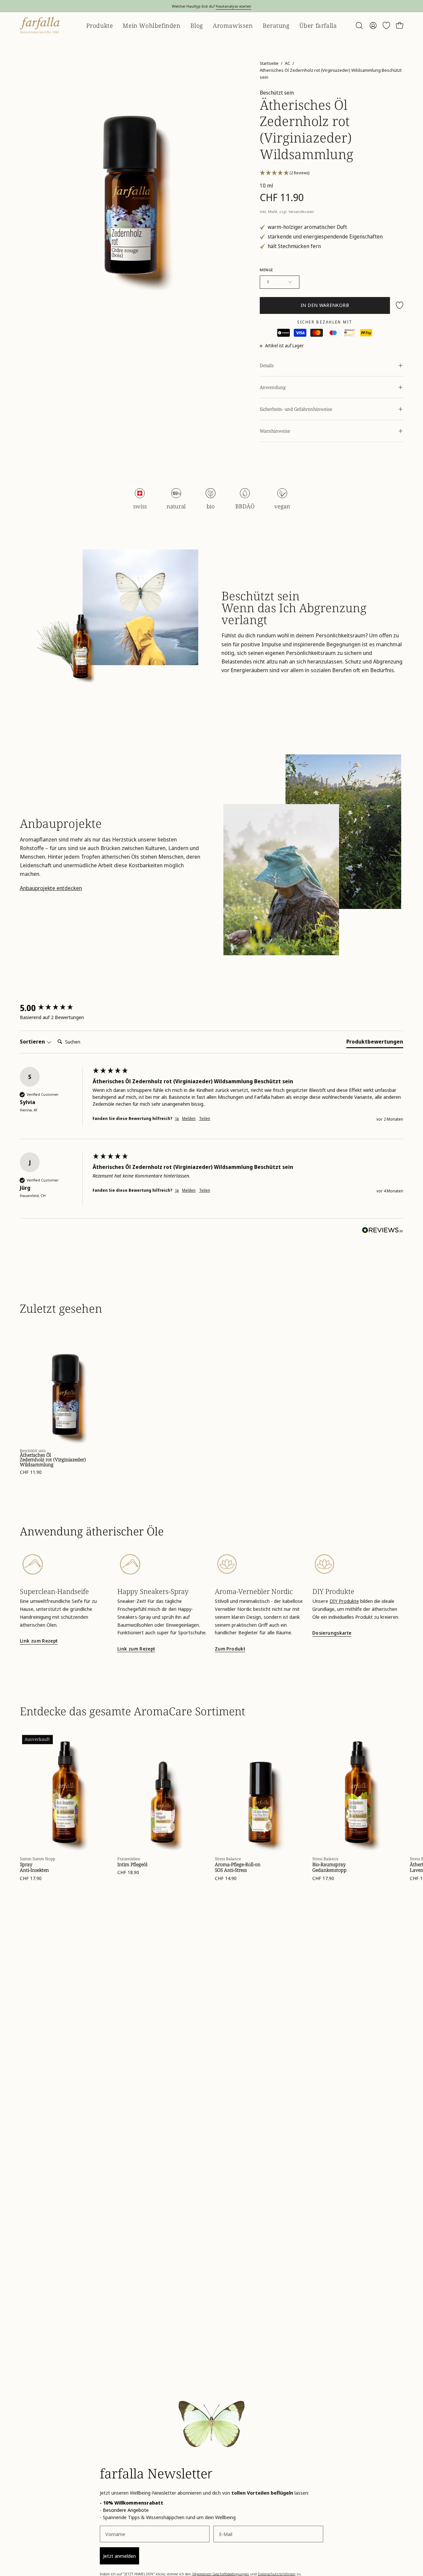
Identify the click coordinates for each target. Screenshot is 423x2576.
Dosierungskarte (332, 1633)
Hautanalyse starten (233, 6)
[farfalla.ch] (40, 25)
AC (288, 63)
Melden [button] (189, 1119)
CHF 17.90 (31, 1878)
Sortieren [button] (33, 1042)
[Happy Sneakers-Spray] (163, 1564)
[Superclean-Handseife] (65, 1564)
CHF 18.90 (128, 1872)
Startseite (269, 63)
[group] (55, 1008)
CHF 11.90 (31, 1472)
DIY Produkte (344, 1601)
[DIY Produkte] (358, 1564)
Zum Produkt (230, 1649)
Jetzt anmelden (119, 2556)
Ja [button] (177, 1119)
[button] (359, 25)
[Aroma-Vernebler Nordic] (260, 1564)
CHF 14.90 (226, 1878)
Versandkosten (301, 212)
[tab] (375, 1043)
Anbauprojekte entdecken (51, 888)
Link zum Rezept (39, 1641)
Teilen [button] (205, 1119)
